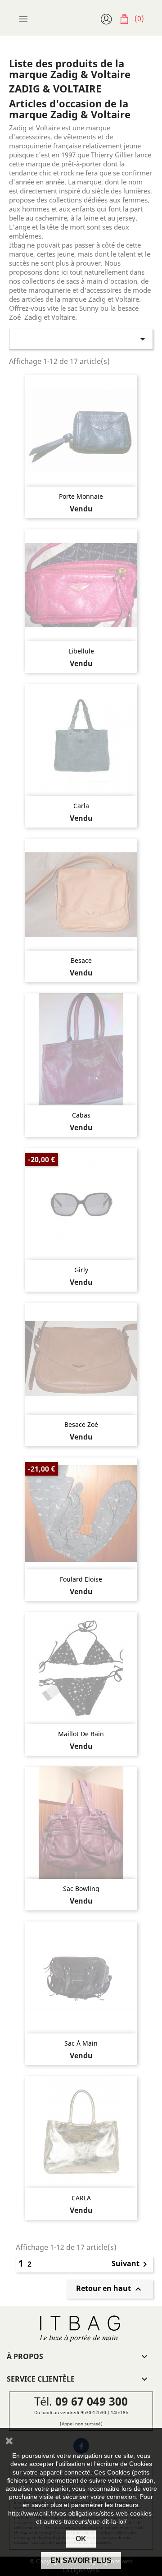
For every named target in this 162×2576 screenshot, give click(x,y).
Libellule (81, 651)
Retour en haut (110, 2289)
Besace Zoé (81, 1424)
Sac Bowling (81, 1888)
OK (81, 2539)
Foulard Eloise (81, 1579)
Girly (81, 1270)
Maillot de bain (81, 1734)
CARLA (81, 2198)
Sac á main (81, 2043)
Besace (81, 960)
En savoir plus (81, 2560)
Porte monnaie (81, 496)
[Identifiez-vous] (108, 18)
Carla (81, 806)
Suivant (131, 2264)
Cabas (81, 1115)
